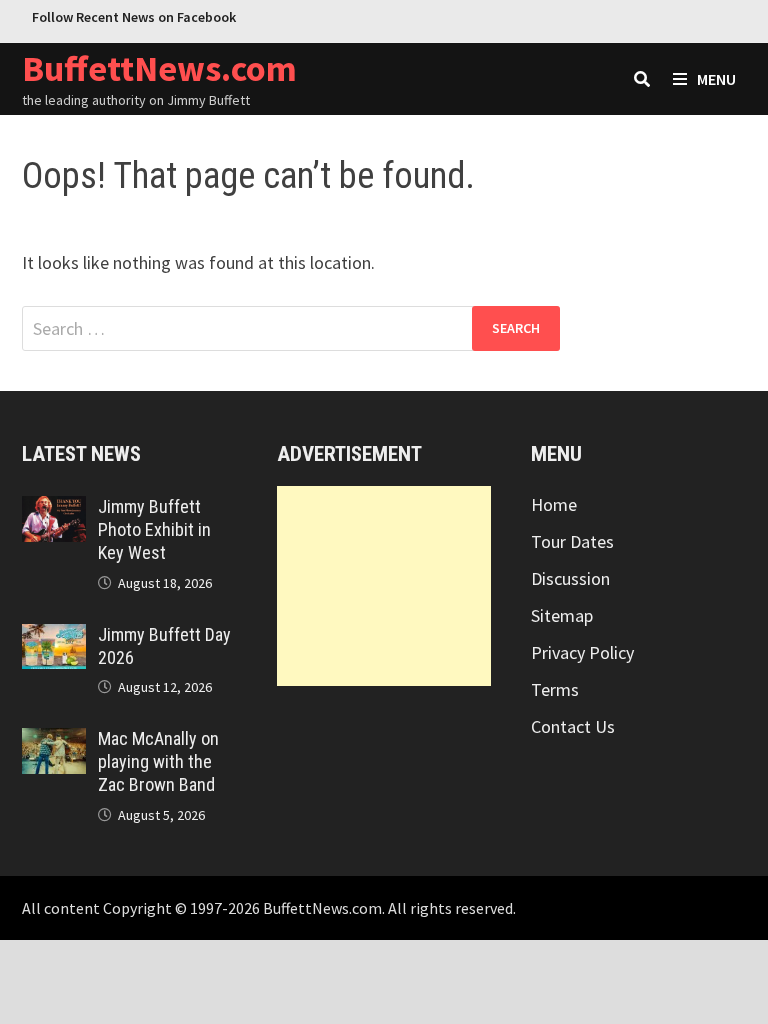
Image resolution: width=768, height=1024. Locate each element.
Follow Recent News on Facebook (134, 17)
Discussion (570, 578)
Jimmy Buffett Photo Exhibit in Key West (154, 529)
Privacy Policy (582, 652)
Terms (555, 689)
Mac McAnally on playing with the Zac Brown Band (158, 761)
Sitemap (562, 615)
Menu (716, 79)
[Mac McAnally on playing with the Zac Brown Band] (54, 741)
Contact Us (573, 726)
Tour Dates (572, 541)
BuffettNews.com (159, 68)
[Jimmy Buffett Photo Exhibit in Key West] (54, 509)
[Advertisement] (384, 586)
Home (554, 504)
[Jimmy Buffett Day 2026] (54, 637)
